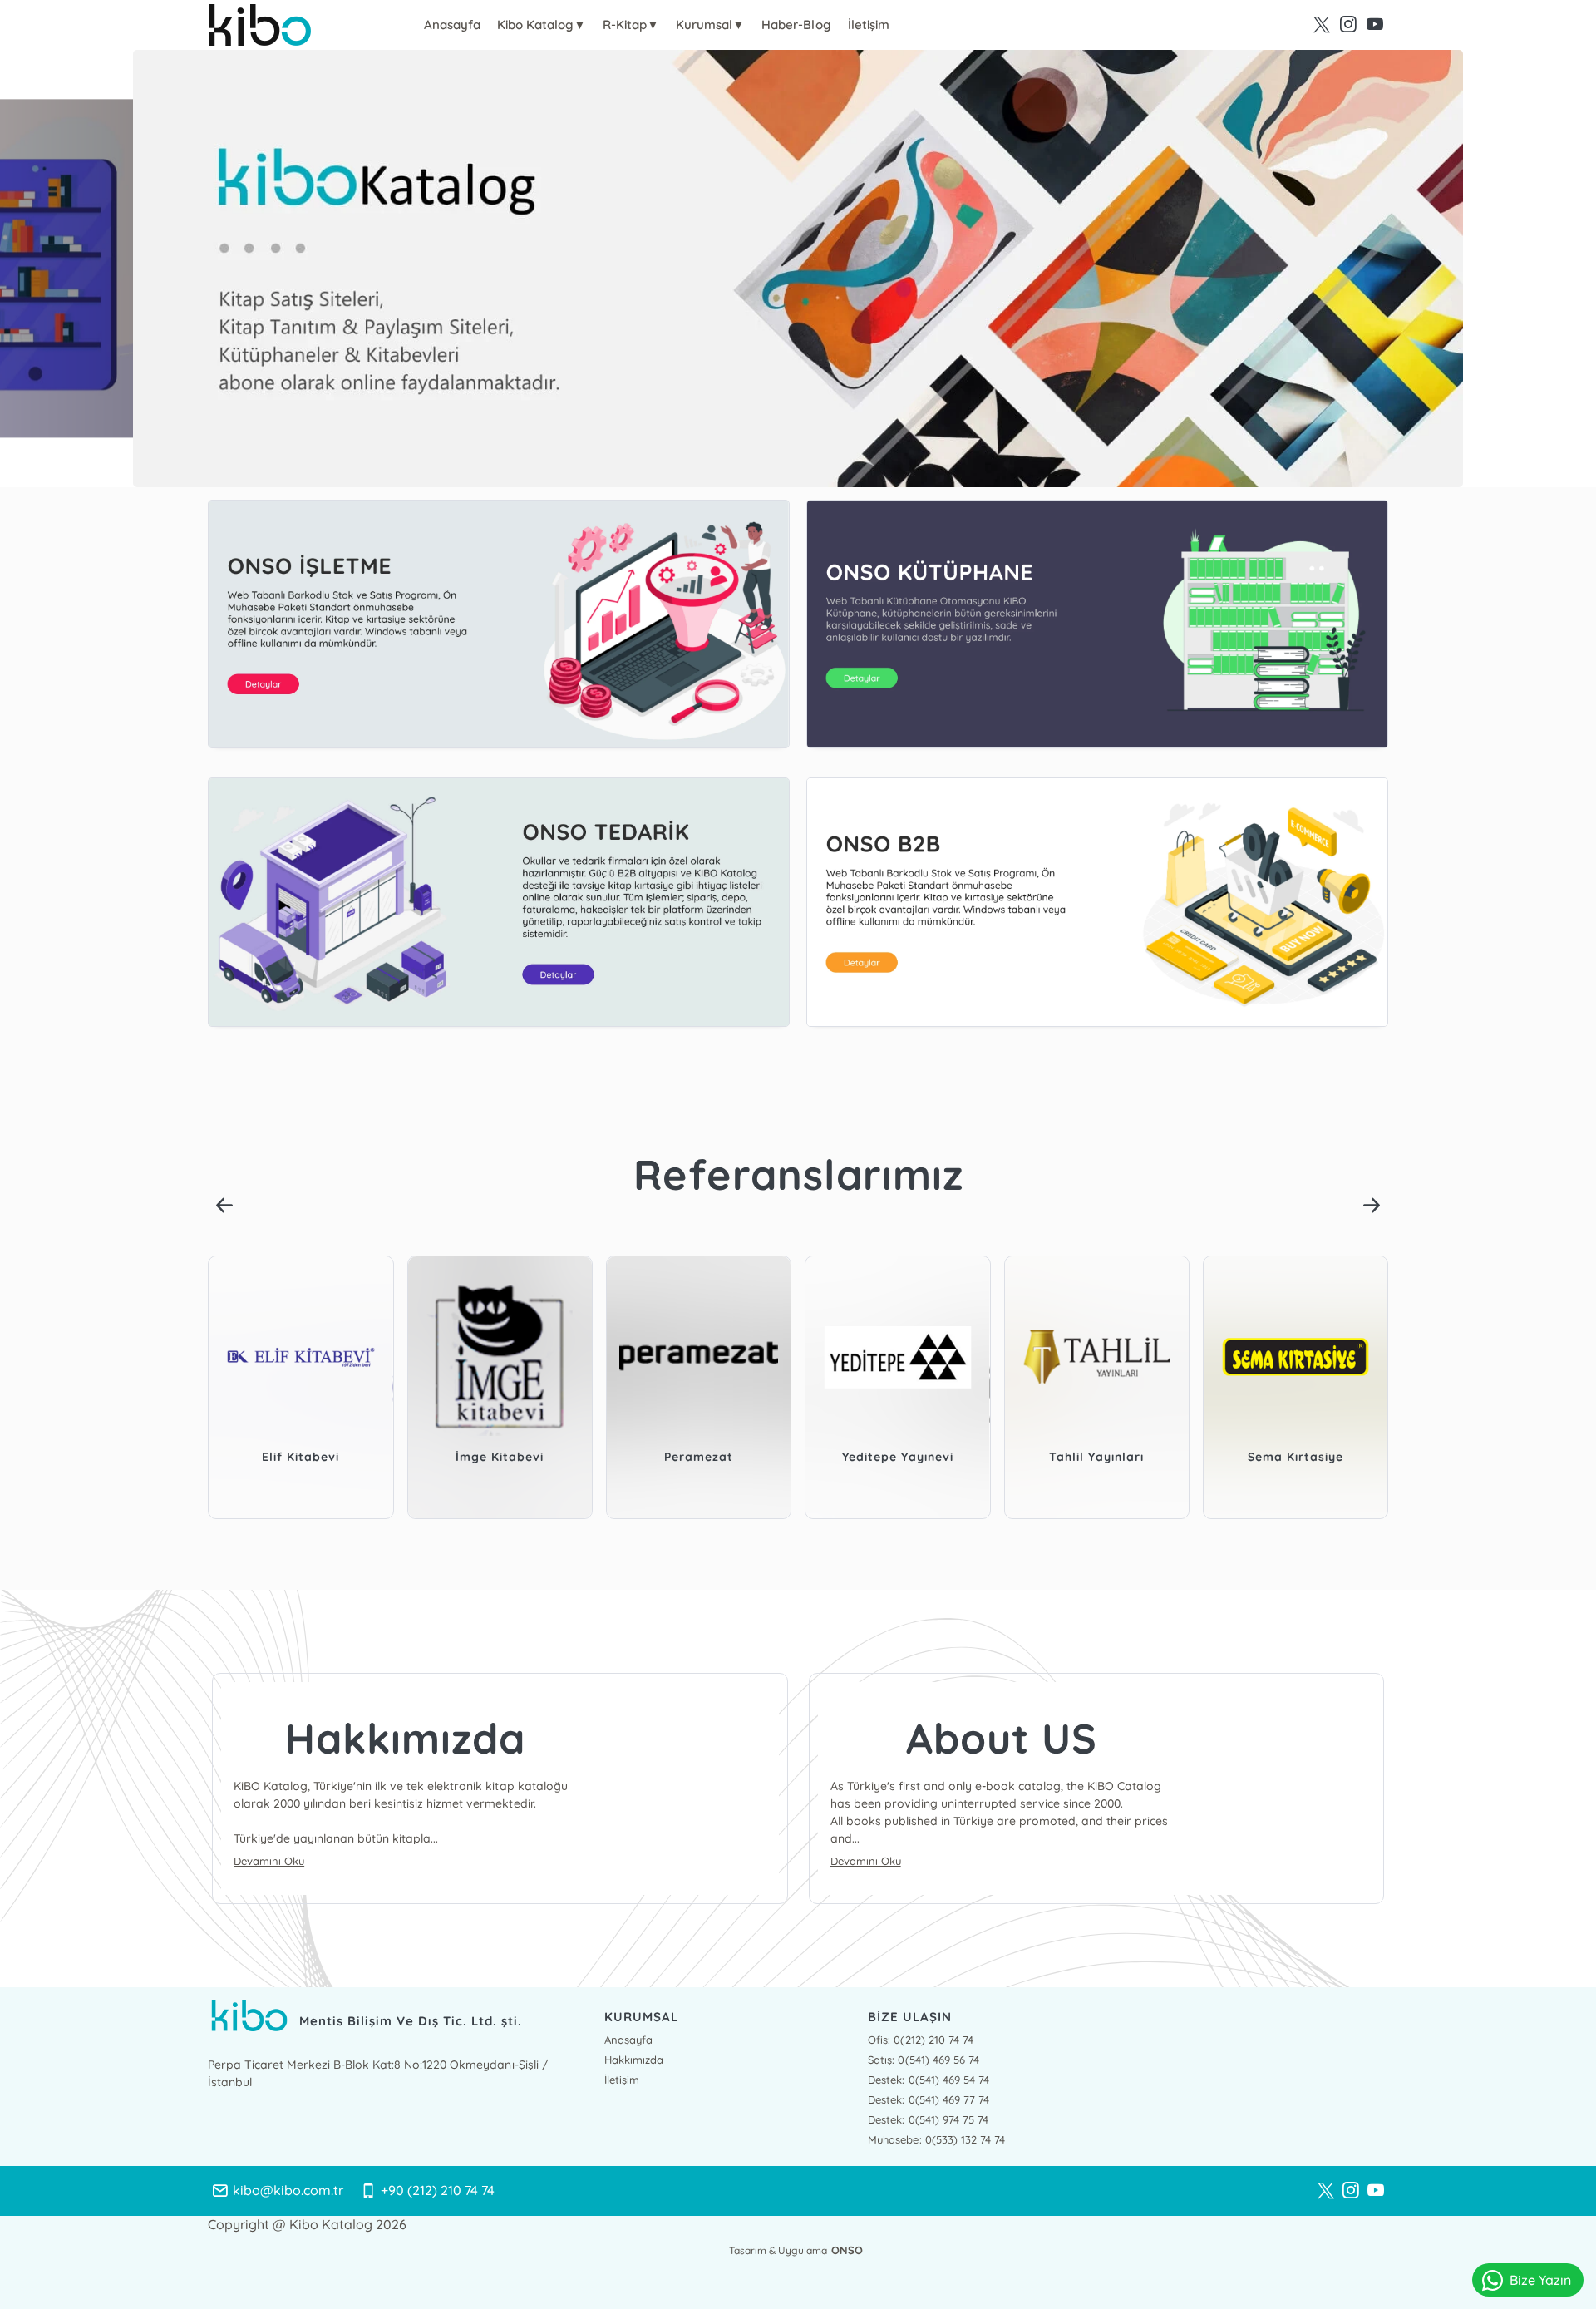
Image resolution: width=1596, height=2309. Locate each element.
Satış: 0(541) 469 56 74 (923, 2060)
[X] (1326, 2191)
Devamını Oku (269, 1861)
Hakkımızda (634, 2060)
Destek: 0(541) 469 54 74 (928, 2080)
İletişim (869, 25)
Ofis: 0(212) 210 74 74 (920, 2040)
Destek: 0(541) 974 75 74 (928, 2119)
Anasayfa (452, 25)
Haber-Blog (796, 25)
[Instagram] (1351, 2191)
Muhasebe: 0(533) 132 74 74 (936, 2139)
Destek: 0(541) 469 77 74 (928, 2099)
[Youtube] (1376, 2191)
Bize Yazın (1540, 2280)
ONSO (847, 2250)
